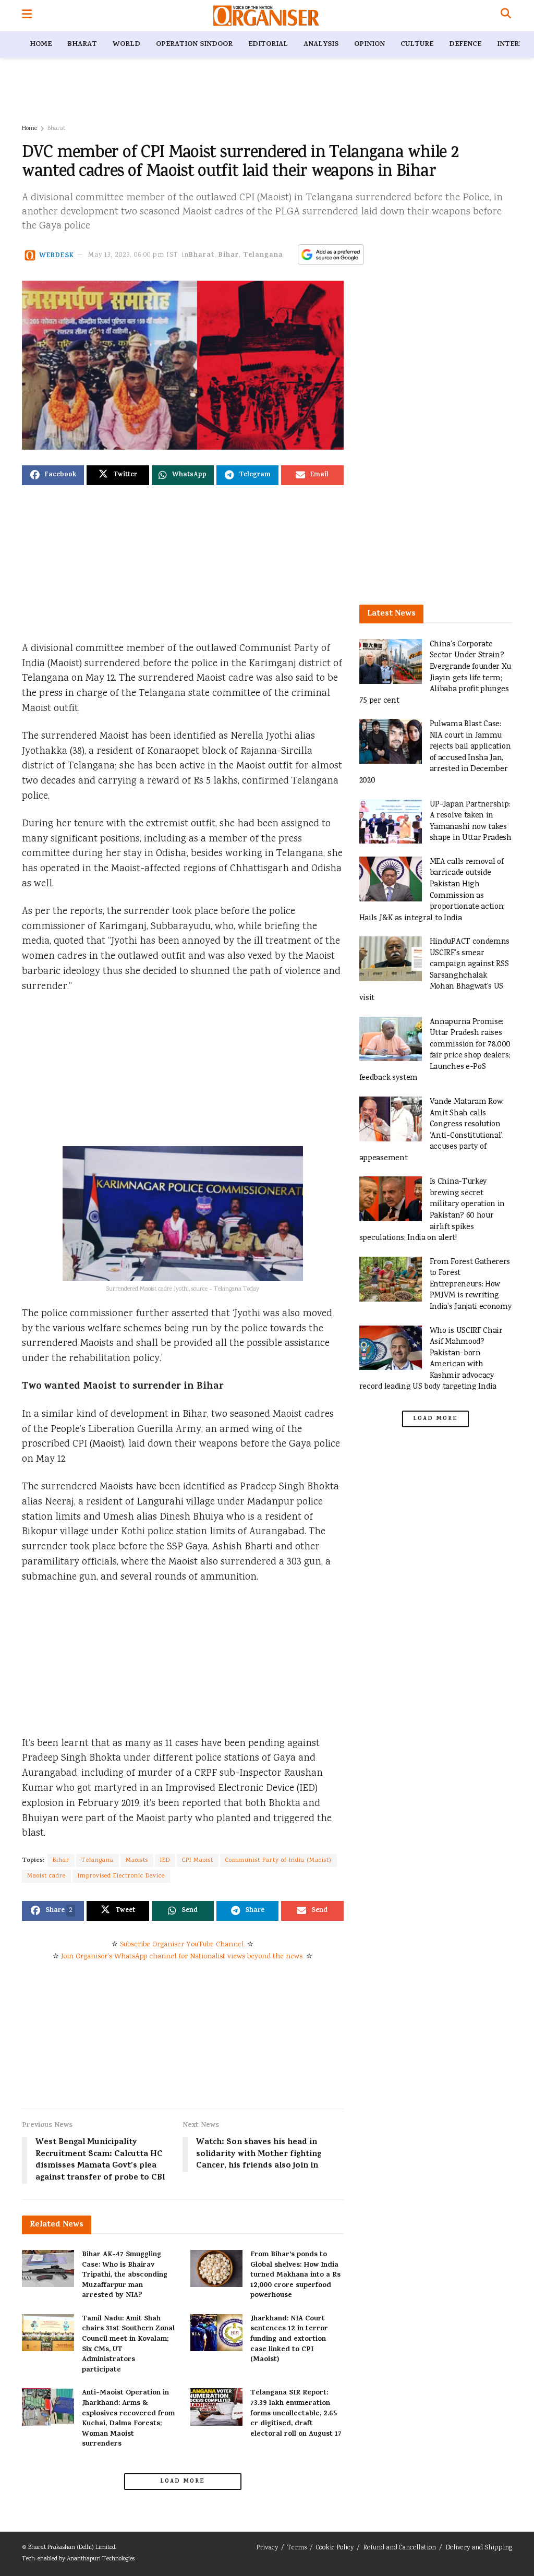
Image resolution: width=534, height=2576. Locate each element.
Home (41, 45)
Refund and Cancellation (399, 2548)
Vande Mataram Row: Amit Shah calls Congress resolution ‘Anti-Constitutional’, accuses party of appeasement (432, 1130)
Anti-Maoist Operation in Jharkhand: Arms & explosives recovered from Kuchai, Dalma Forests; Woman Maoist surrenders (128, 2419)
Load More (183, 2482)
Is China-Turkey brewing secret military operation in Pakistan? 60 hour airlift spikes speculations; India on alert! (432, 1210)
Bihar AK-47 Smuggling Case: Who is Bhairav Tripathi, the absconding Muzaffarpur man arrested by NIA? (125, 2275)
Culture (417, 45)
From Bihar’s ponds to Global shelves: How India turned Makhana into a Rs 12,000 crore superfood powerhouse (295, 2275)
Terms (297, 2548)
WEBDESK (57, 255)
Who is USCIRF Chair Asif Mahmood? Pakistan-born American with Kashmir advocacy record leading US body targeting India (431, 1359)
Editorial (268, 45)
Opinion (369, 45)
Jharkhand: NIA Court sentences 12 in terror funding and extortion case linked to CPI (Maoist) (289, 2339)
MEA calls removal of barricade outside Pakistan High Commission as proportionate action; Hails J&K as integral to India (432, 890)
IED (165, 1861)
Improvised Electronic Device (121, 1876)
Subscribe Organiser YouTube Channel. (183, 1945)
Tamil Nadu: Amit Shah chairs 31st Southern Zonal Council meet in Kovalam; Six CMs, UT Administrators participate (128, 2345)
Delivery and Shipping (479, 2548)
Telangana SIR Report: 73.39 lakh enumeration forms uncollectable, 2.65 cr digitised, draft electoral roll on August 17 (296, 2414)
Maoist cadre (46, 1876)
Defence (465, 45)
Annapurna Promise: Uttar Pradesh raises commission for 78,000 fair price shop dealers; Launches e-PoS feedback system (435, 1050)
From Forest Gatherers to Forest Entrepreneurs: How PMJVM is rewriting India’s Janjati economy (471, 1285)
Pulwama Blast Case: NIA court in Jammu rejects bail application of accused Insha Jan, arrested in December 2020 (435, 753)
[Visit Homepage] (266, 16)
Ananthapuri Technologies (101, 2559)
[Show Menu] (27, 16)
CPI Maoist (198, 1861)
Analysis (321, 45)
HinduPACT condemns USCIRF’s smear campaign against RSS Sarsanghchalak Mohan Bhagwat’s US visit (434, 970)
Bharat (82, 45)
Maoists (137, 1861)
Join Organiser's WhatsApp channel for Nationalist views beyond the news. (183, 1957)
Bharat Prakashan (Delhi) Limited (72, 2548)
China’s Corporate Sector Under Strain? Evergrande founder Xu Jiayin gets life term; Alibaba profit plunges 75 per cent (435, 673)
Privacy (267, 2548)
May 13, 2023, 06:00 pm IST (133, 255)
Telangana (263, 255)
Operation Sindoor (194, 45)
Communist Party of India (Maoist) (278, 1861)
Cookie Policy (335, 2548)
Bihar (229, 255)
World (126, 45)
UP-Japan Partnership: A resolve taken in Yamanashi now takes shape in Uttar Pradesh (471, 822)
